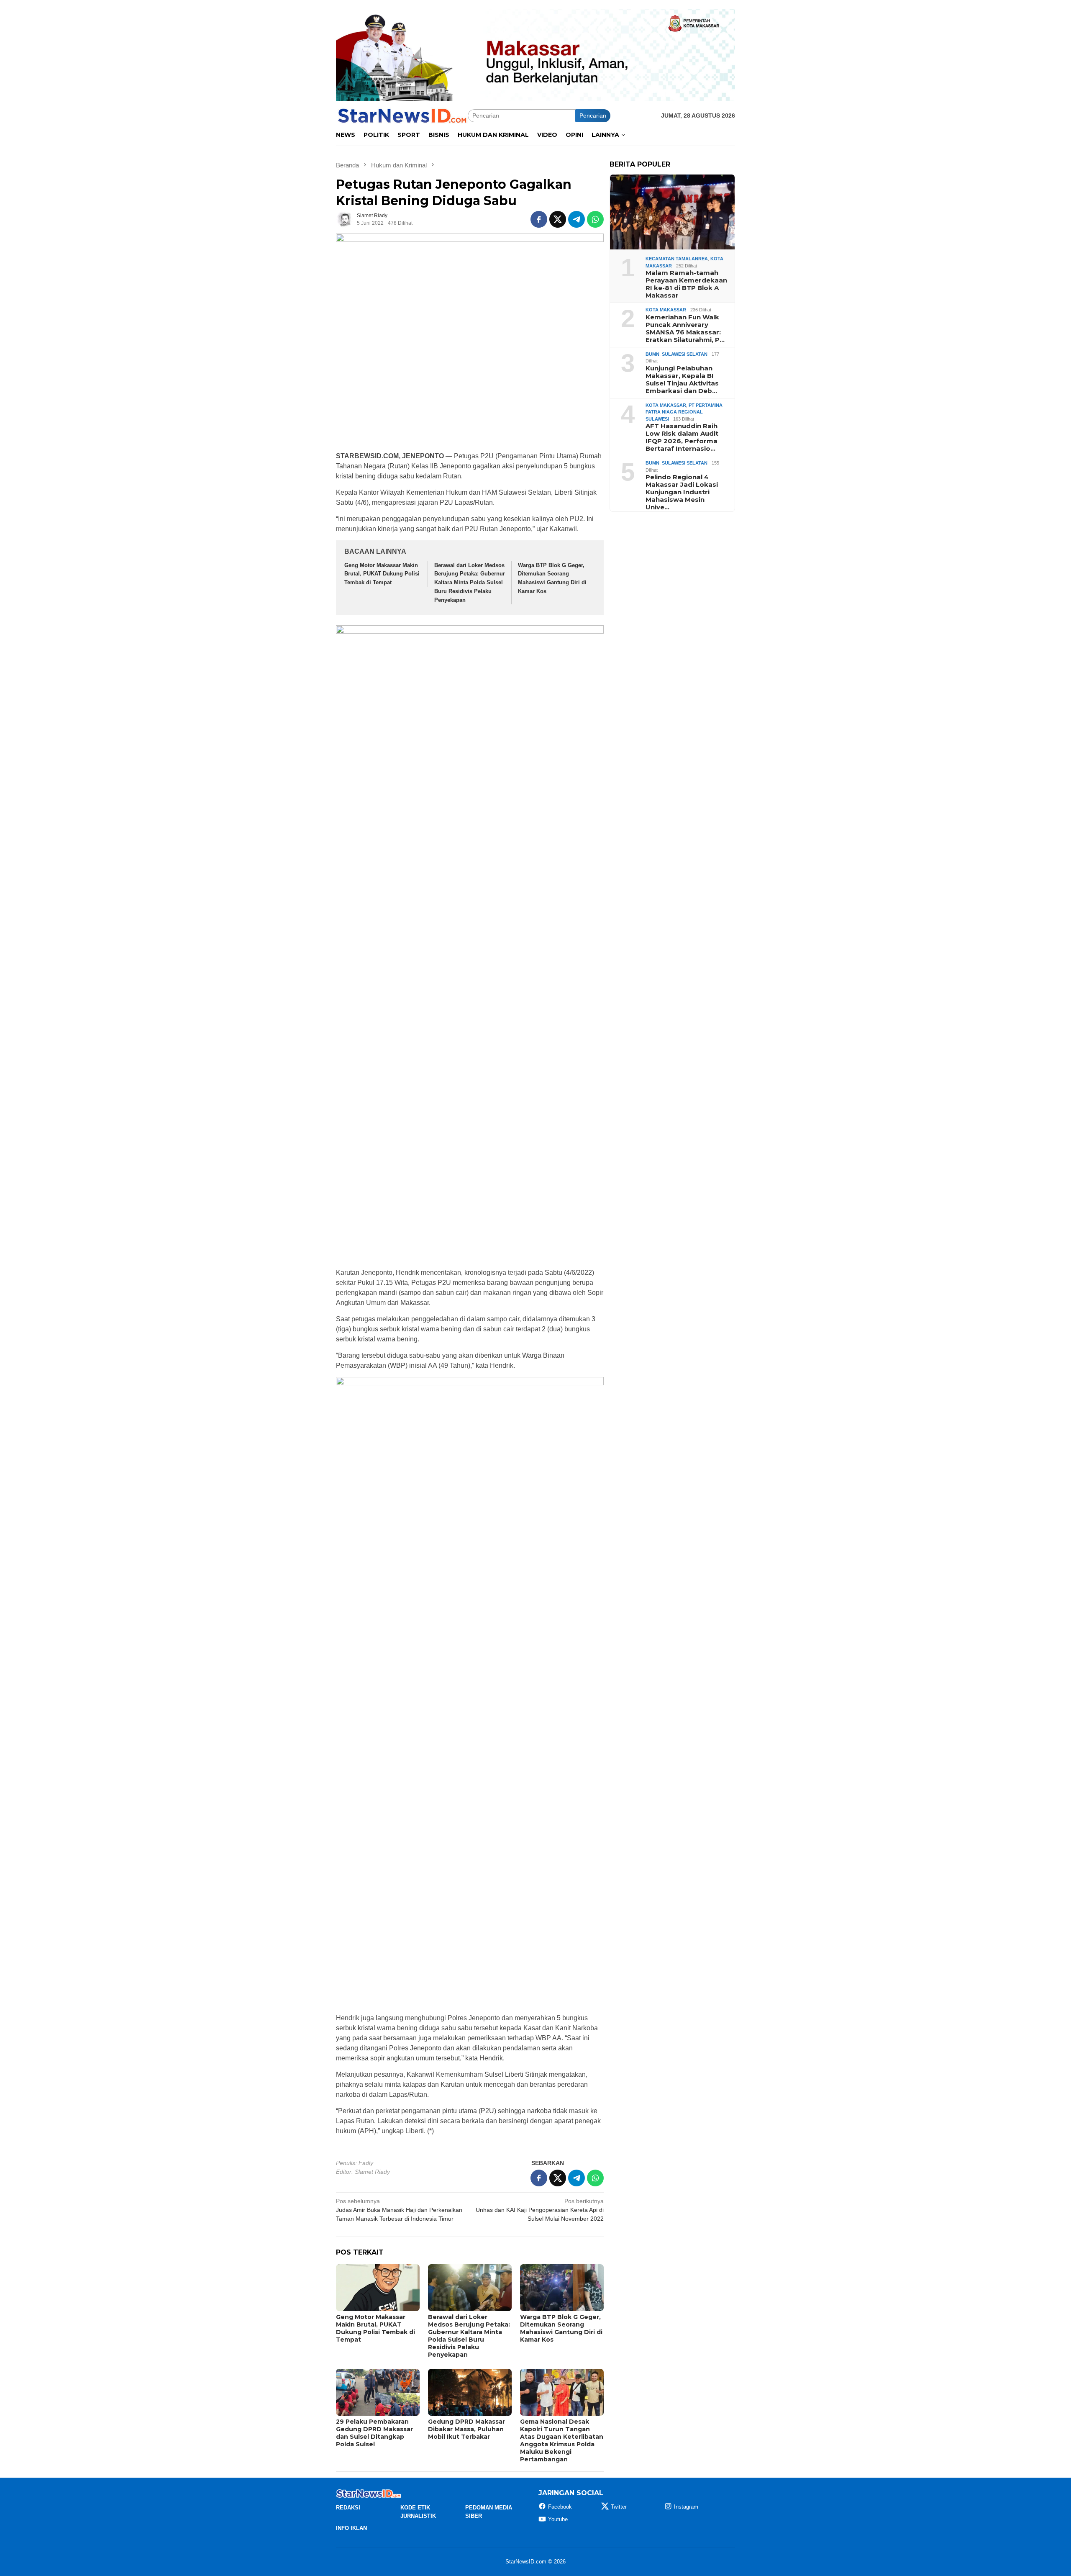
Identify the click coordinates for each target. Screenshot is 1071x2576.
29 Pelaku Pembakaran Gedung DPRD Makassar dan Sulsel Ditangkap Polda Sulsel (374, 2433)
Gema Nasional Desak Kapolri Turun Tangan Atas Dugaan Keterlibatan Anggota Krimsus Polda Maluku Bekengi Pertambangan (562, 2440)
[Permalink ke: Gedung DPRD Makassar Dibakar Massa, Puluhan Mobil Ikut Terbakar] (470, 2392)
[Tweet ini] (558, 219)
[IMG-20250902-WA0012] (535, 54)
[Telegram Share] (576, 219)
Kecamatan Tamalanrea (677, 259)
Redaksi (348, 2508)
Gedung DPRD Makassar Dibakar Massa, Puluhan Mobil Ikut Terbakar (466, 2429)
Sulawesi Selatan (685, 354)
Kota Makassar (666, 310)
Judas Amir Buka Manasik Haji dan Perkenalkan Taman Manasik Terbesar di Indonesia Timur (399, 2210)
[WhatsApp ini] (595, 219)
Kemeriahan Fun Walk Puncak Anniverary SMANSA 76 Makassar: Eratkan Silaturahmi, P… (685, 329)
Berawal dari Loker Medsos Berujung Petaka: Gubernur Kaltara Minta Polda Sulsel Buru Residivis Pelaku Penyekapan (470, 583)
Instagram (686, 2507)
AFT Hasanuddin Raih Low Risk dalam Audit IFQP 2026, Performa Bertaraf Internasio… (682, 437)
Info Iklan (351, 2528)
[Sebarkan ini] (539, 219)
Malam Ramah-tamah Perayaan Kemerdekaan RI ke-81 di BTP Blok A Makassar (686, 284)
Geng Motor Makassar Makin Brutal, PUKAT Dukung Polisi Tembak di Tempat (382, 574)
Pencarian (593, 116)
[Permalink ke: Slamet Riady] (344, 219)
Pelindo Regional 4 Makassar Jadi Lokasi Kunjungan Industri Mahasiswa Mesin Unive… (682, 492)
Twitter (619, 2507)
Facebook (560, 2507)
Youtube (558, 2519)
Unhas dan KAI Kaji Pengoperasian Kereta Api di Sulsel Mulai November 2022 (540, 2210)
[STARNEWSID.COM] (402, 115)
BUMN (652, 354)
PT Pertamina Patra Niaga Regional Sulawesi (684, 412)
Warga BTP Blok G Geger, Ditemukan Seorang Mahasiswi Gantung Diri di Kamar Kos (561, 2328)
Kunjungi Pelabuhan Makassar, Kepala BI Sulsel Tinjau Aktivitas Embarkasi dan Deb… (682, 380)
